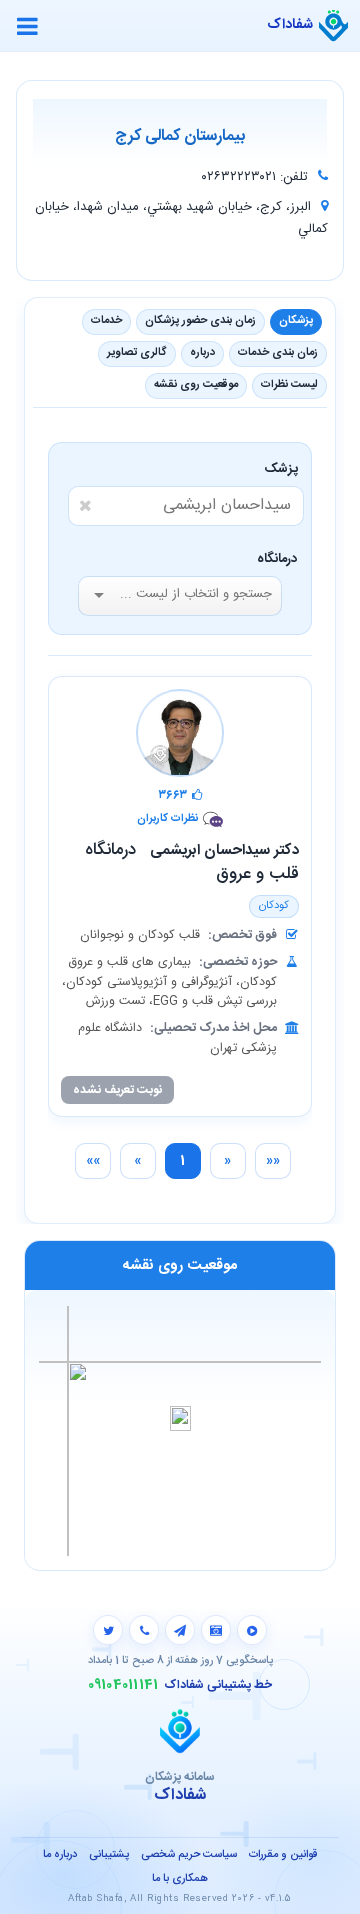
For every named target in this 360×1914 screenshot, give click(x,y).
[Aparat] (252, 1630)
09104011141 (123, 1685)
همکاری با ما (180, 1879)
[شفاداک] (333, 26)
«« (273, 1161)
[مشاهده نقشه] (180, 1430)
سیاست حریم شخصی (189, 1855)
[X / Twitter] (108, 1630)
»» (93, 1161)
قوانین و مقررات (283, 1855)
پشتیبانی (109, 1855)
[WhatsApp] (144, 1630)
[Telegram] (180, 1630)
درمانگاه (277, 559)
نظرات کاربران (167, 819)
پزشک (284, 469)
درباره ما (60, 1855)
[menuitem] (273, 1161)
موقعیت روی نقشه (196, 385)
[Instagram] (216, 1630)
